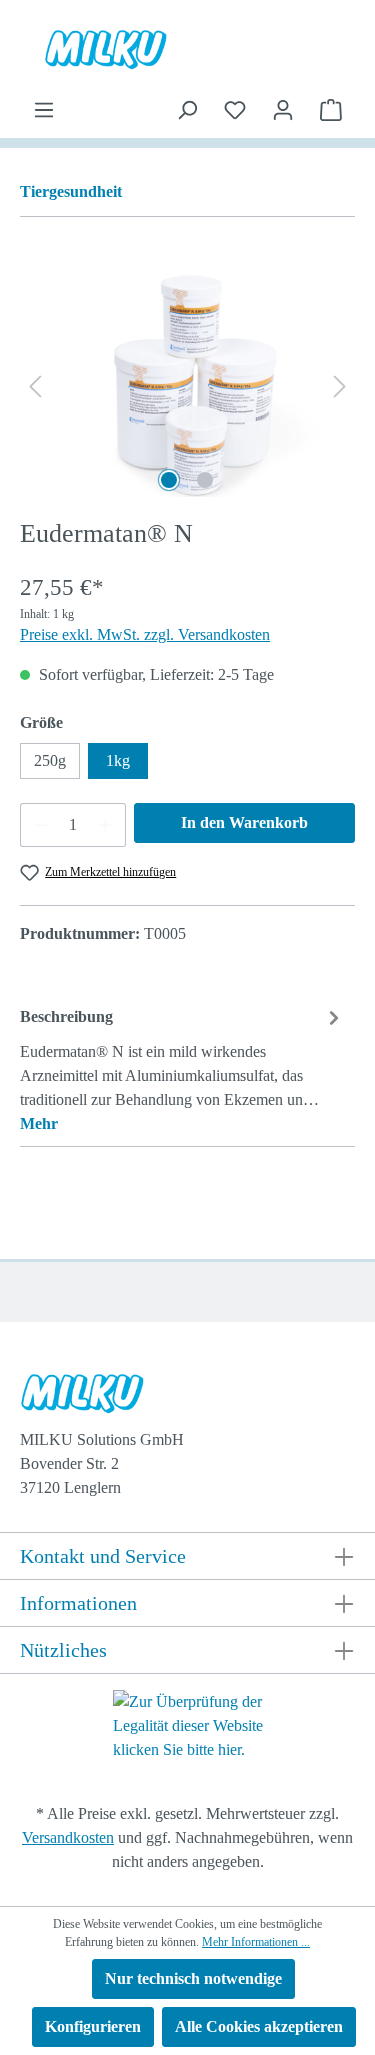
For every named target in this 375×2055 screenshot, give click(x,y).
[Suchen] (187, 110)
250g (50, 760)
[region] (187, 385)
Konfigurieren (93, 2026)
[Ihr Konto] (283, 110)
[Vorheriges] (35, 385)
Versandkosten (68, 1837)
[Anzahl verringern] (41, 825)
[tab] (182, 1069)
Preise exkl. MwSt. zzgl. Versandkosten (145, 634)
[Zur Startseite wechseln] (184, 1398)
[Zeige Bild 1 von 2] (169, 480)
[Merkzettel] (235, 110)
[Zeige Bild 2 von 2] (205, 480)
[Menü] (44, 110)
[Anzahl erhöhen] (106, 825)
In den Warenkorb (244, 822)
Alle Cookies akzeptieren (259, 2026)
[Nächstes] (340, 385)
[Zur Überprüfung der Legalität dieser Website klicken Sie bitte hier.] (188, 1724)
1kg (118, 760)
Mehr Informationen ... (256, 1942)
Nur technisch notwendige (193, 1978)
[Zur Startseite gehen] (187, 49)
